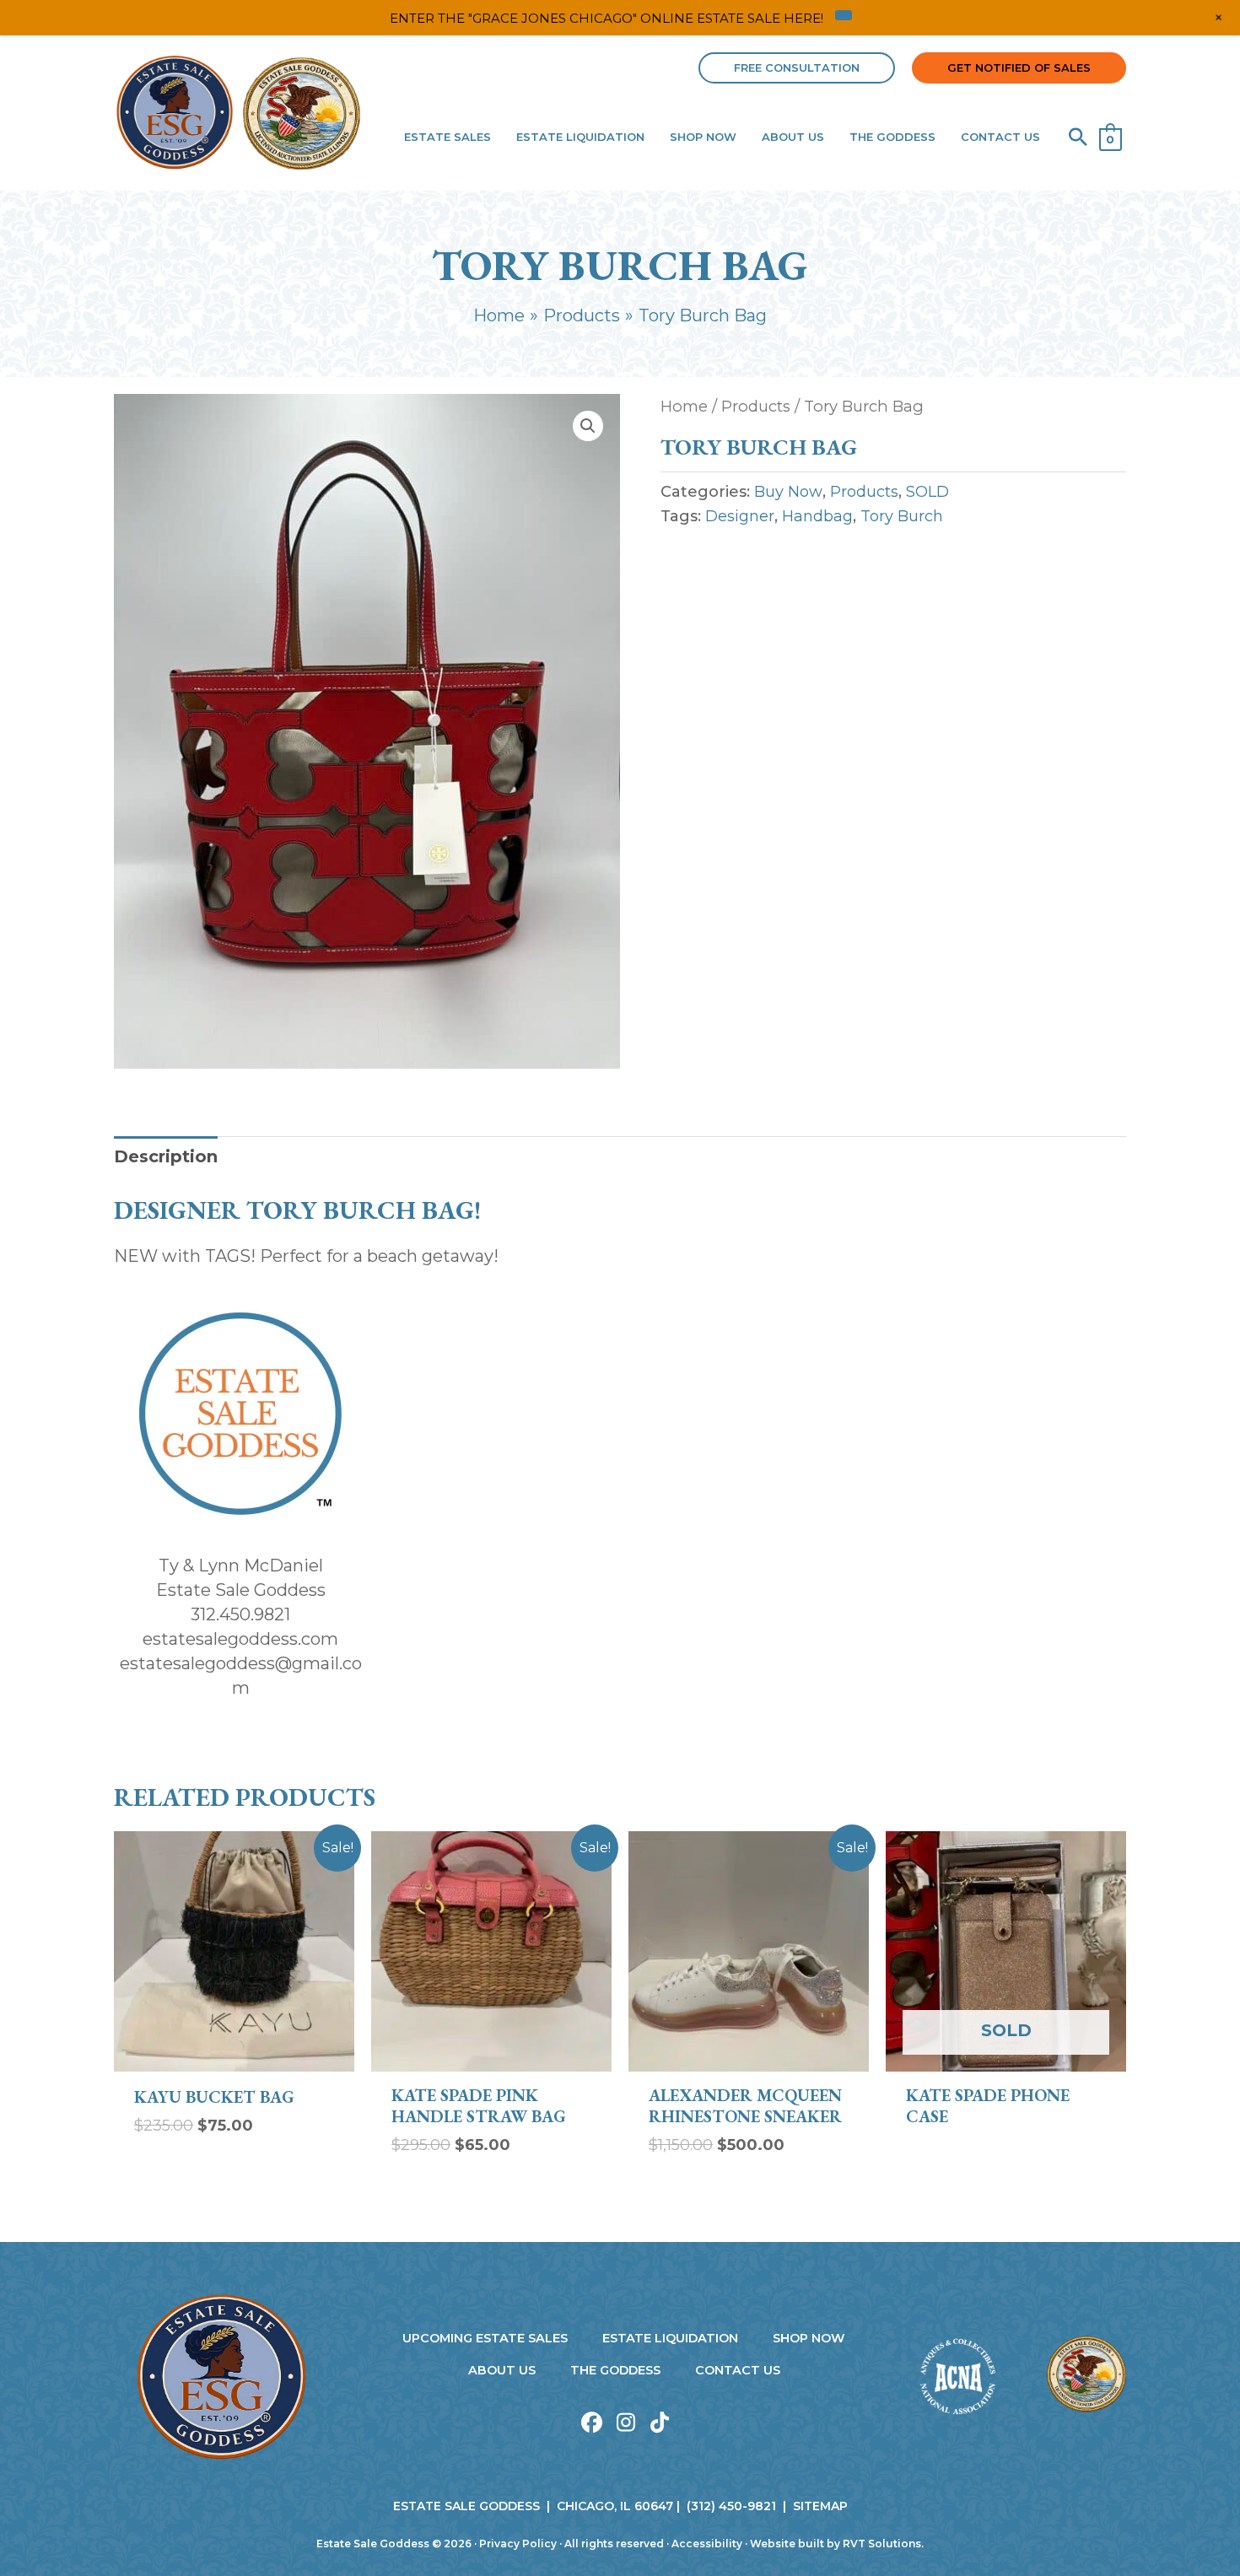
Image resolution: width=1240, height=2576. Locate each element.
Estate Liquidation (670, 2338)
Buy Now (788, 492)
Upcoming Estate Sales (485, 2338)
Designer (740, 516)
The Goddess (615, 2370)
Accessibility (707, 2544)
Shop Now (809, 2338)
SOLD (927, 492)
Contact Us (738, 2370)
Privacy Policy (518, 2544)
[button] (797, 68)
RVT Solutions (882, 2544)
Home (684, 406)
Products (756, 406)
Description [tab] (166, 1156)
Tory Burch (902, 516)
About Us (502, 2370)
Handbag (817, 516)
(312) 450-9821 (731, 2506)
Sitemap (820, 2506)
